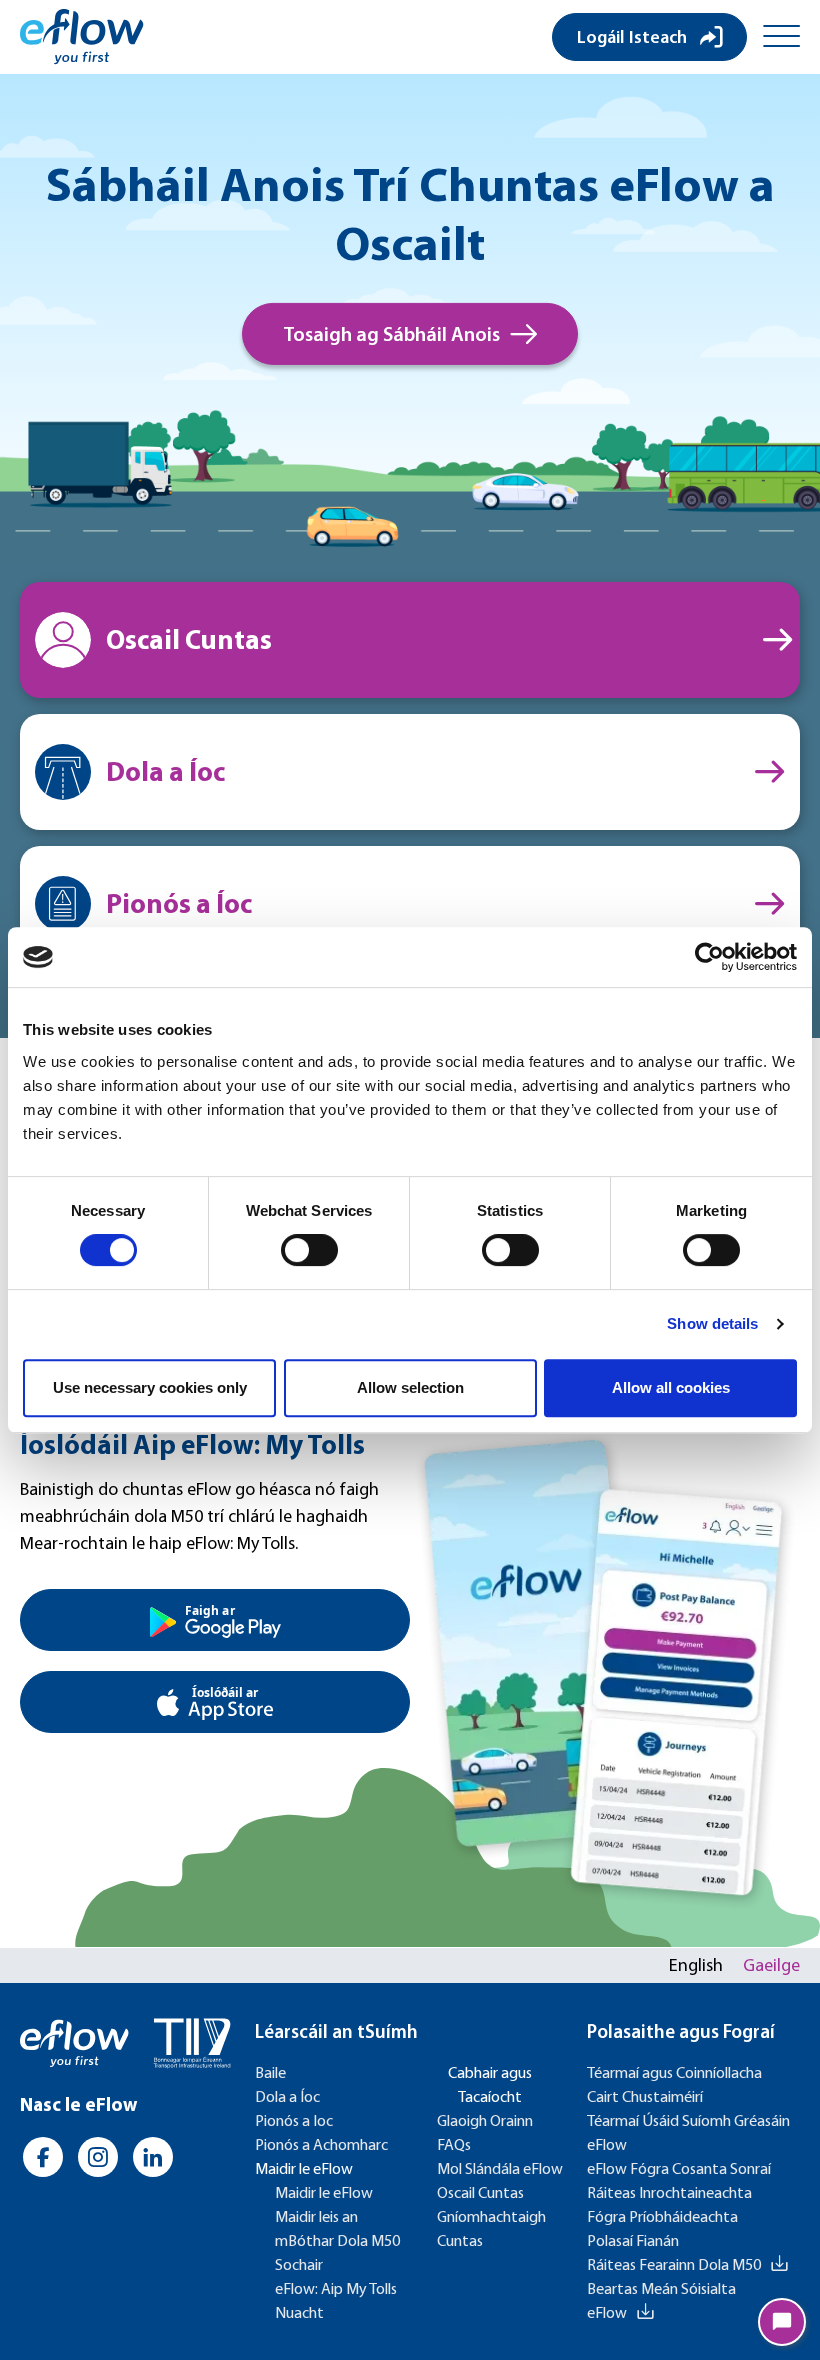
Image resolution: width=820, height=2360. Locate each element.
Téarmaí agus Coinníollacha (674, 2072)
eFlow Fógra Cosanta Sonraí (679, 2168)
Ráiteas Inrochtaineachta (669, 2192)
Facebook (42, 2156)
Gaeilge (771, 1965)
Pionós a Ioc (294, 2120)
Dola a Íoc (287, 2096)
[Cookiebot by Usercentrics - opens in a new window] (709, 957)
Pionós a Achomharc (321, 2144)
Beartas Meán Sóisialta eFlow (661, 2300)
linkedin (152, 2156)
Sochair (299, 2264)
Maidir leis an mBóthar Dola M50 (337, 2228)
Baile (270, 2072)
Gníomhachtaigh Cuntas (491, 2228)
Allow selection (410, 1387)
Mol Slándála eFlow (500, 2168)
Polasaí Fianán (633, 2240)
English (696, 1965)
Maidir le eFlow (304, 2168)
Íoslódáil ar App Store (215, 1702)
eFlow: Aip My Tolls (336, 2288)
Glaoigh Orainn (485, 2120)
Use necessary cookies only (150, 1387)
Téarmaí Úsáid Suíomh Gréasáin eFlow (688, 2132)
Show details (712, 1323)
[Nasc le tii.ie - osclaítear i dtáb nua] (192, 2044)
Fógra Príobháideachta (662, 2216)
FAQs (454, 2144)
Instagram (97, 2156)
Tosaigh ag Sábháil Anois (391, 334)
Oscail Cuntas (480, 2192)
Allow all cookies (671, 1387)
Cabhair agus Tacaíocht (490, 2084)
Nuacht (299, 2312)
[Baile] (82, 37)
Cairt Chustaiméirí (645, 2096)
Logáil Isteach (632, 36)
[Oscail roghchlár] (781, 36)
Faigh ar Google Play (215, 1620)
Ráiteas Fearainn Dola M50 (674, 2264)
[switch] (309, 1250)
